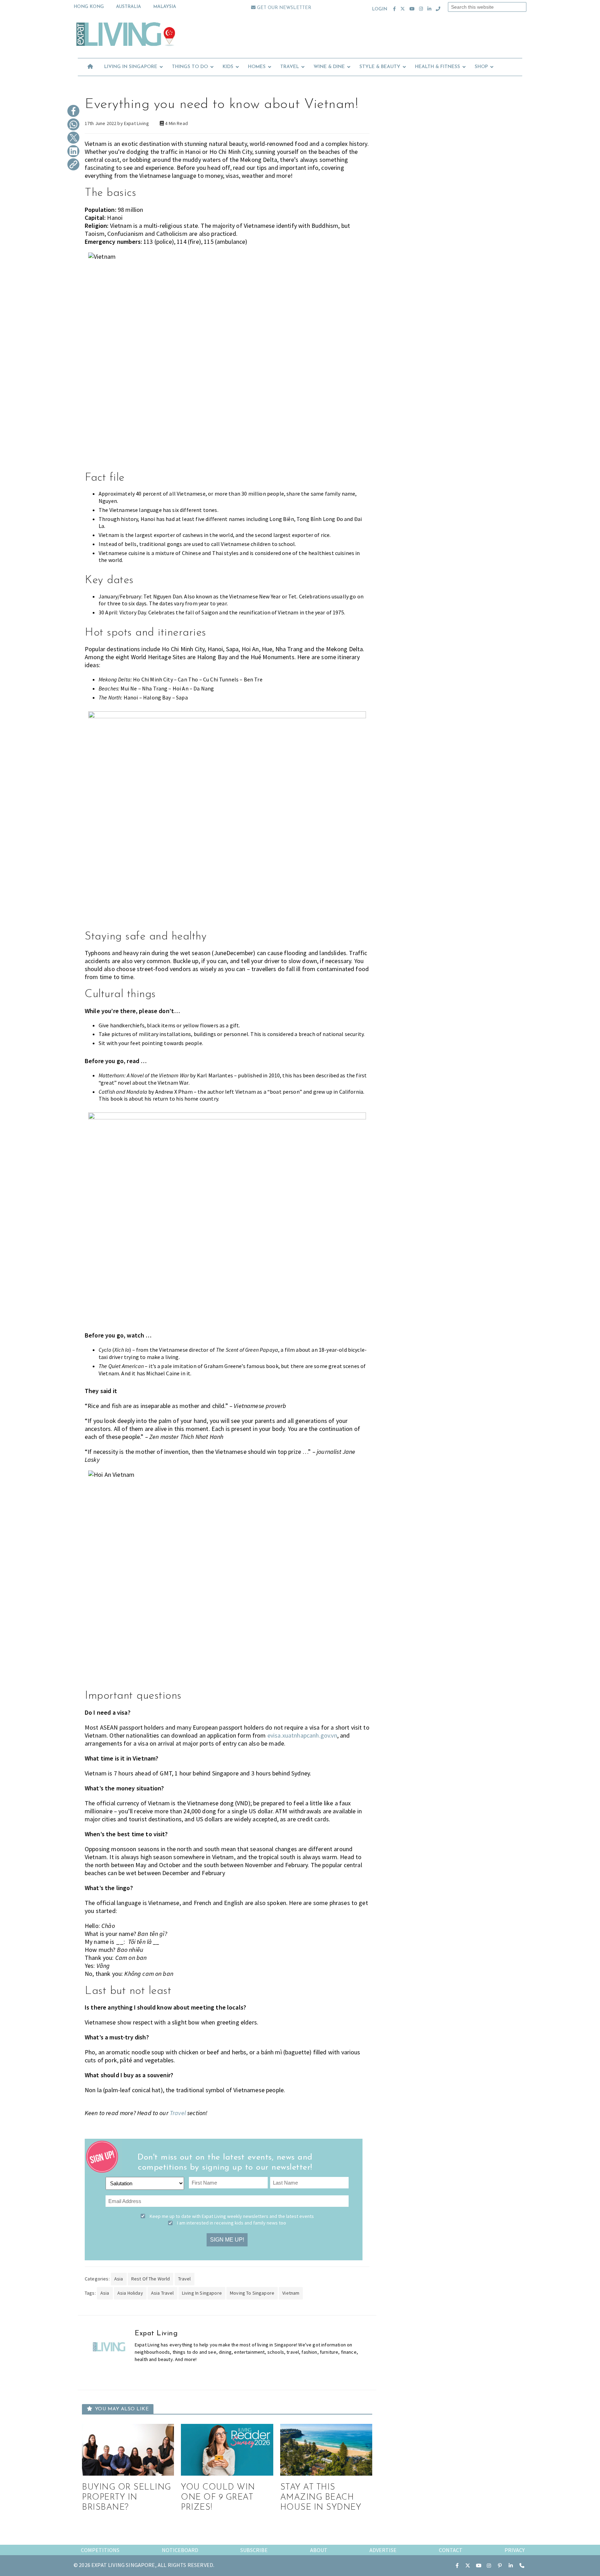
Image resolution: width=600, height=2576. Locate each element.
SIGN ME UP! (227, 2240)
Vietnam (291, 2293)
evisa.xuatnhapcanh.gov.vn (302, 1735)
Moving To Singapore (252, 2293)
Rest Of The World (151, 2279)
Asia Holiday (130, 2293)
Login (380, 9)
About (319, 2550)
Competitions (100, 2550)
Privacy (515, 2550)
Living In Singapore (202, 2293)
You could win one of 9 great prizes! (218, 2498)
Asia (119, 2279)
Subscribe (254, 2550)
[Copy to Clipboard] (73, 165)
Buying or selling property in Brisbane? (127, 2498)
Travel (185, 2279)
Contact (451, 2550)
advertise (383, 2550)
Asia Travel (162, 2293)
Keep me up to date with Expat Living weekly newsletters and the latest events (232, 2216)
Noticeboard (180, 2550)
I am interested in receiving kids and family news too (232, 2223)
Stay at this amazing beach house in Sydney (321, 2498)
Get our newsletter (283, 8)
